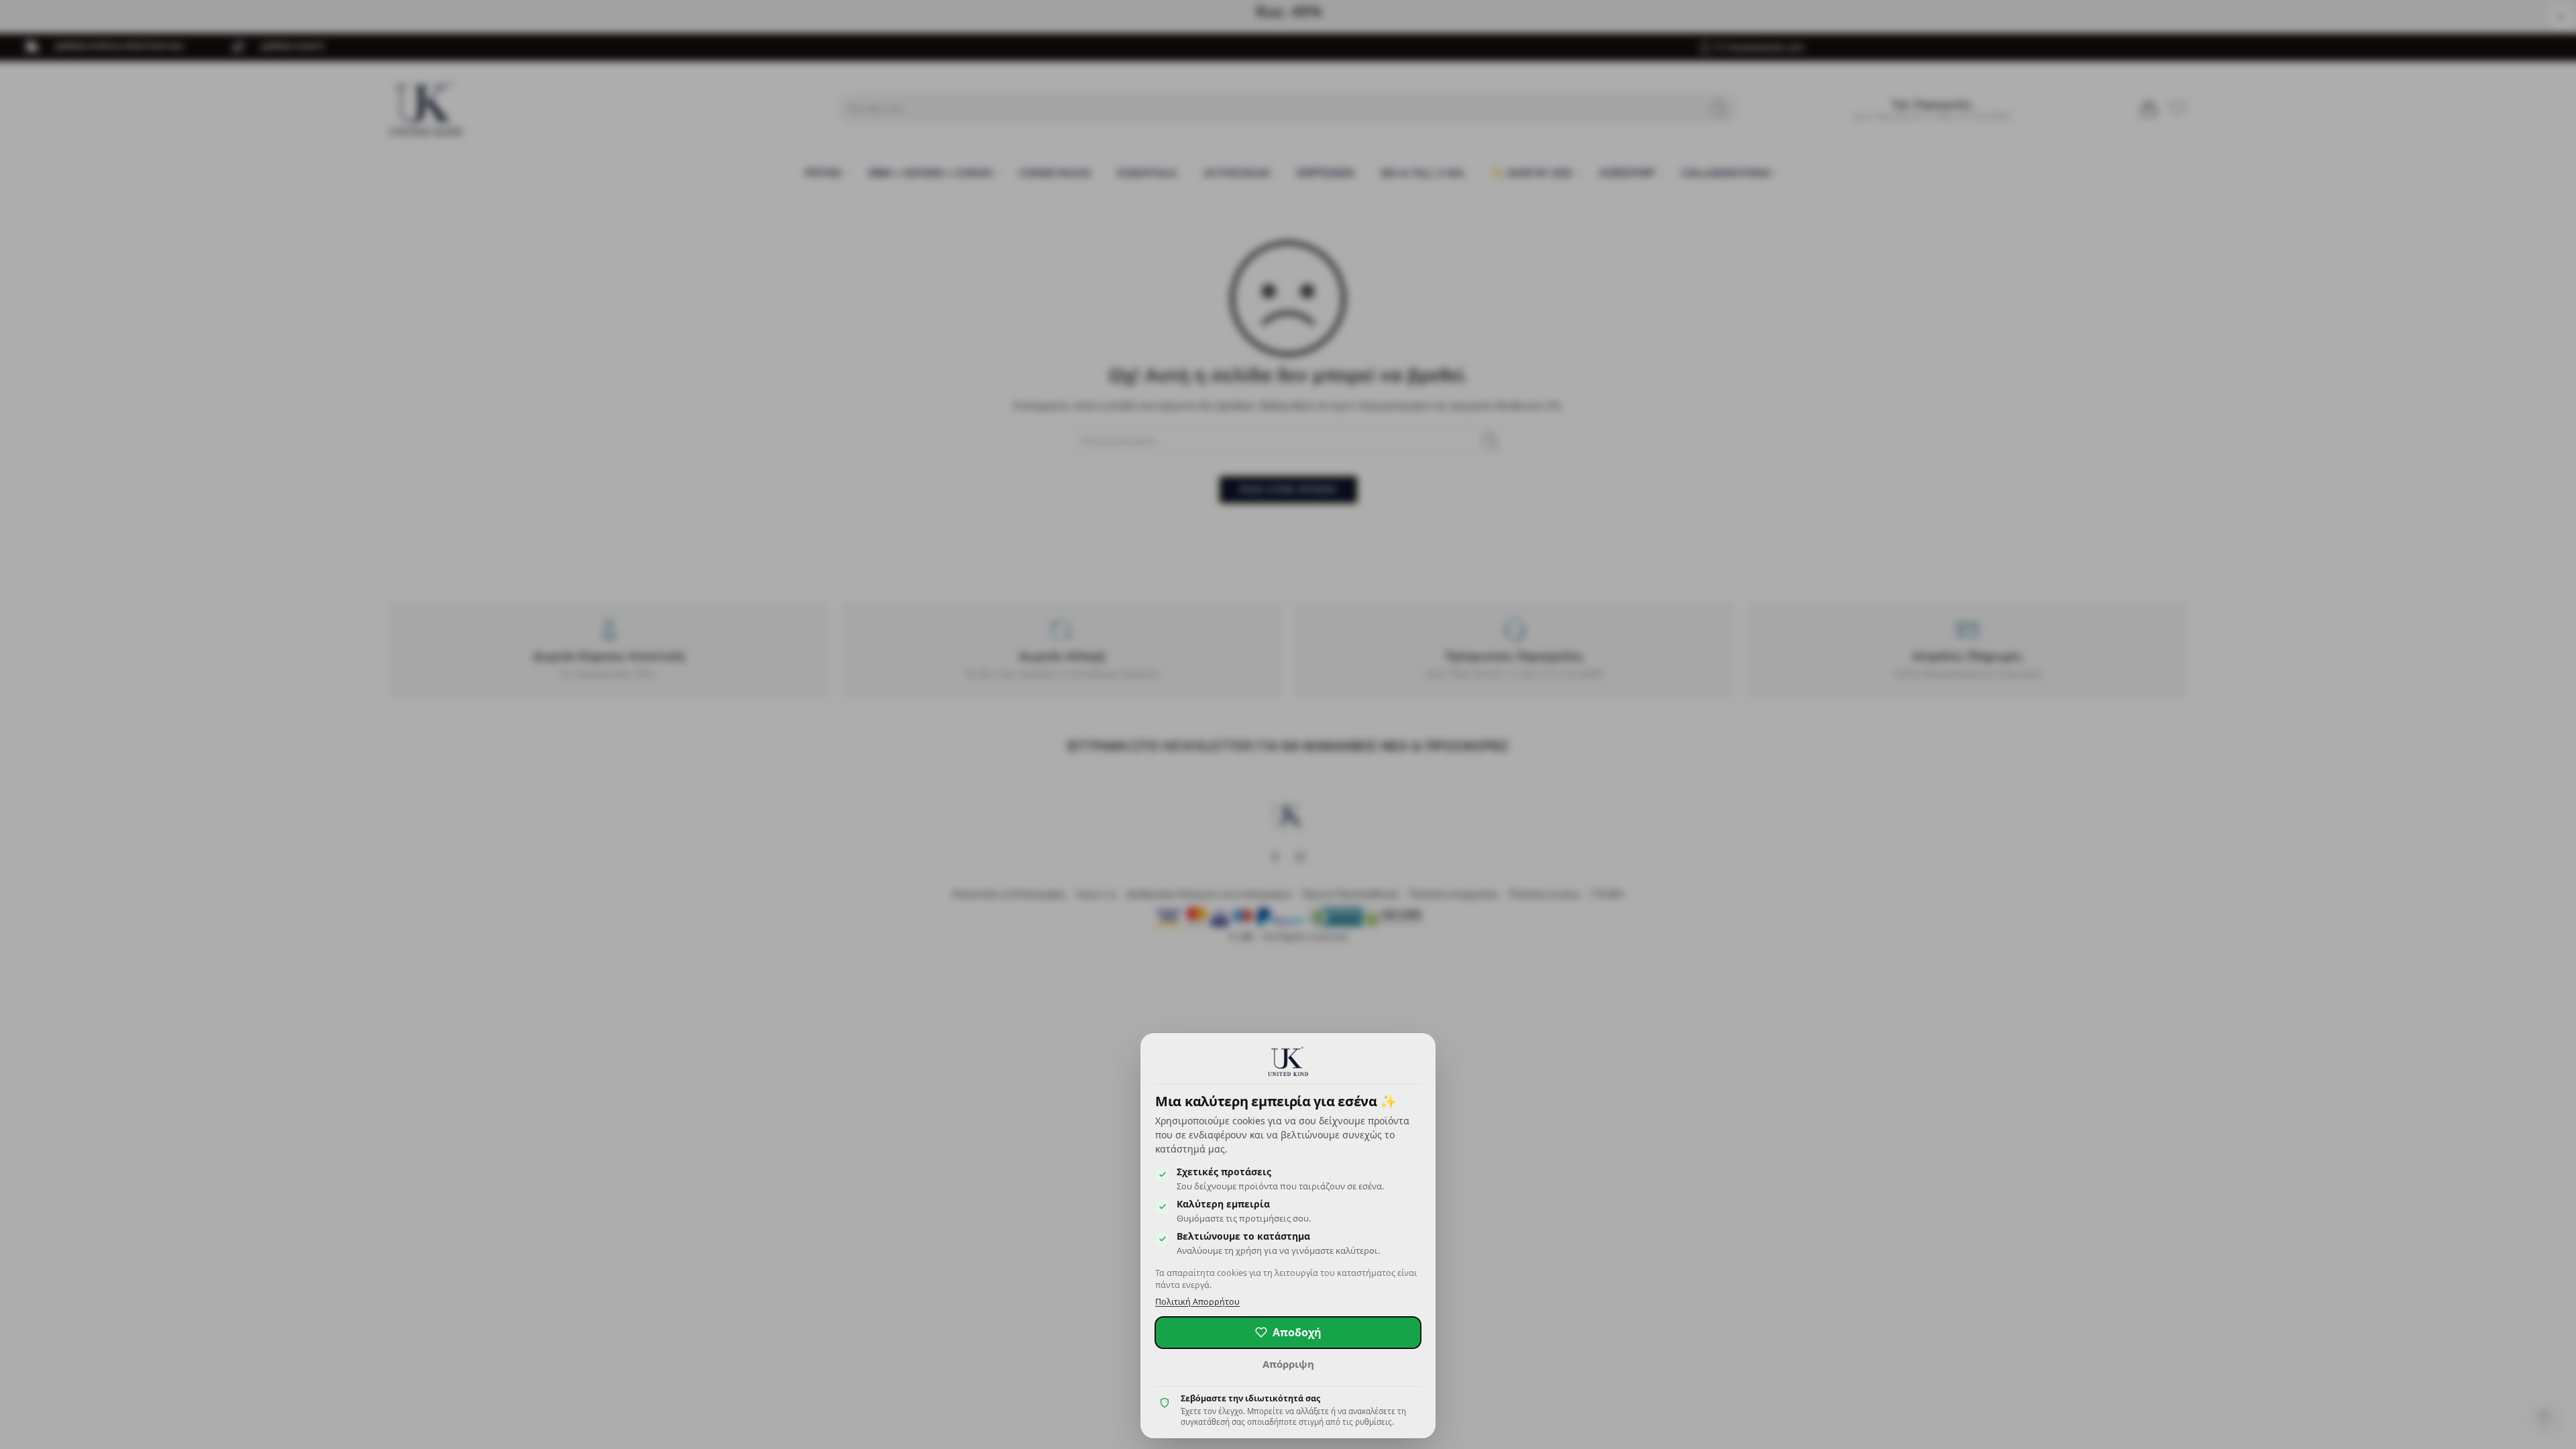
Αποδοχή (1297, 1332)
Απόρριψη (1288, 1364)
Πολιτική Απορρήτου (1197, 1302)
